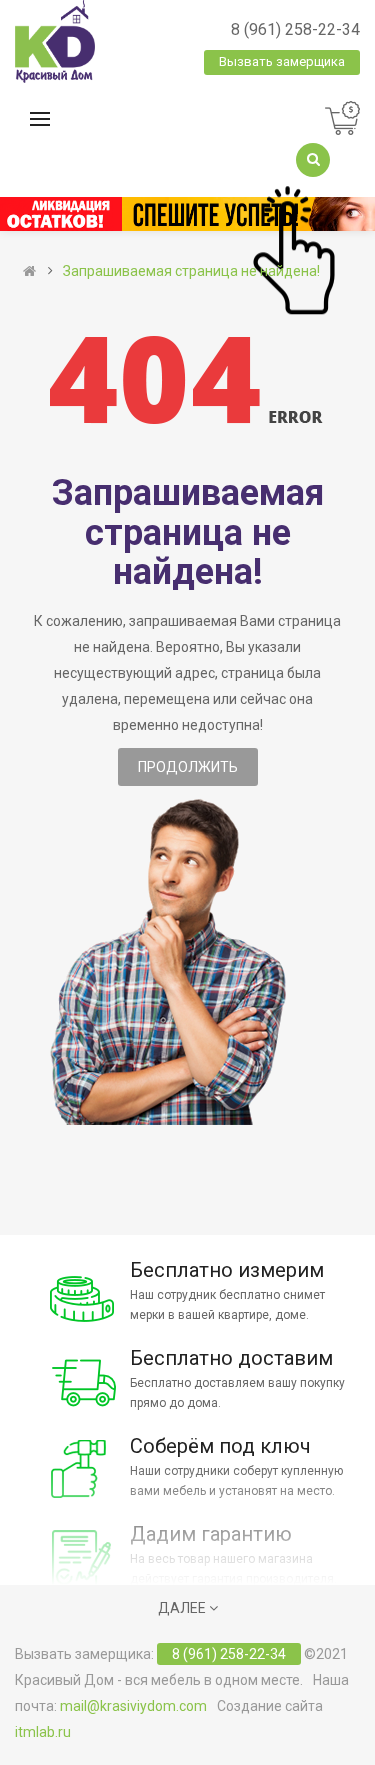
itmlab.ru (43, 1732)
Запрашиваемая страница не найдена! (191, 271)
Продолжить (188, 767)
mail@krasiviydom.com (133, 1706)
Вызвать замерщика (282, 61)
